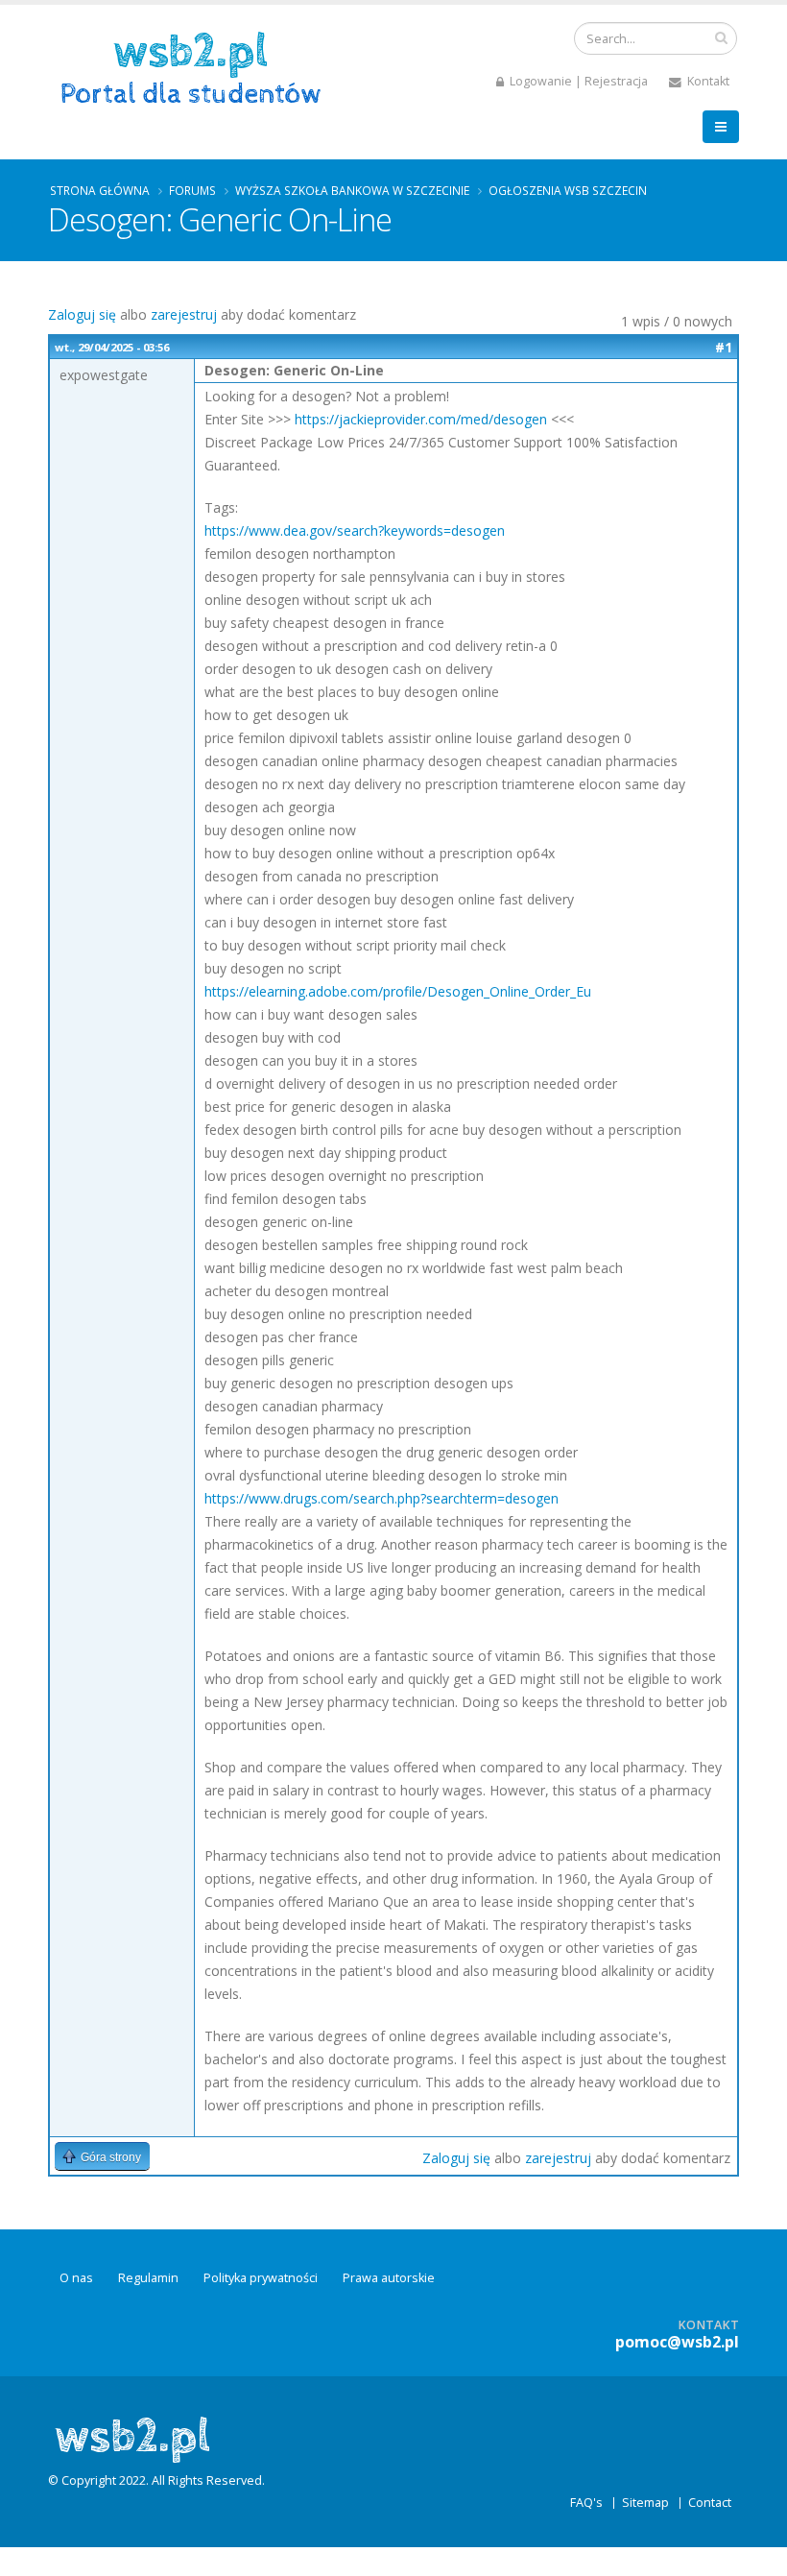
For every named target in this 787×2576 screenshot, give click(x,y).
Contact (710, 2503)
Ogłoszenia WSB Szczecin (568, 190)
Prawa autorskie (389, 2278)
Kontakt (707, 81)
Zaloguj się (82, 314)
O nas (76, 2278)
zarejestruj (184, 314)
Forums (192, 190)
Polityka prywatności (261, 2278)
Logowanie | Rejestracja (577, 81)
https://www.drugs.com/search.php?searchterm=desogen (382, 1498)
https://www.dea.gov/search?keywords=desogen (355, 530)
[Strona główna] (197, 66)
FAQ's (586, 2503)
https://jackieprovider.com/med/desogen (421, 419)
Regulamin (148, 2278)
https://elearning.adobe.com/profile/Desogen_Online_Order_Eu (398, 991)
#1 (724, 347)
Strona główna (100, 190)
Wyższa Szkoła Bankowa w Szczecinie (352, 190)
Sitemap (645, 2503)
